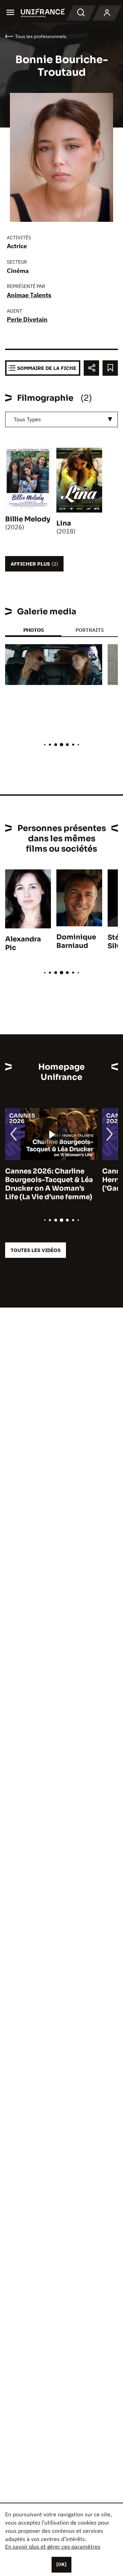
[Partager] (91, 368)
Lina (64, 523)
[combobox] (61, 419)
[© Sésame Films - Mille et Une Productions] (54, 665)
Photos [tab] (33, 630)
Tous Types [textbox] (27, 419)
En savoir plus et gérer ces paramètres (53, 2547)
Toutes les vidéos (36, 1250)
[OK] (61, 2564)
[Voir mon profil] (107, 13)
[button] (92, 655)
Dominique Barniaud (76, 941)
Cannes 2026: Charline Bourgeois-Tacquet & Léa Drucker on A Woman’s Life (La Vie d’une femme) (49, 1184)
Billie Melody (28, 519)
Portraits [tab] (90, 630)
